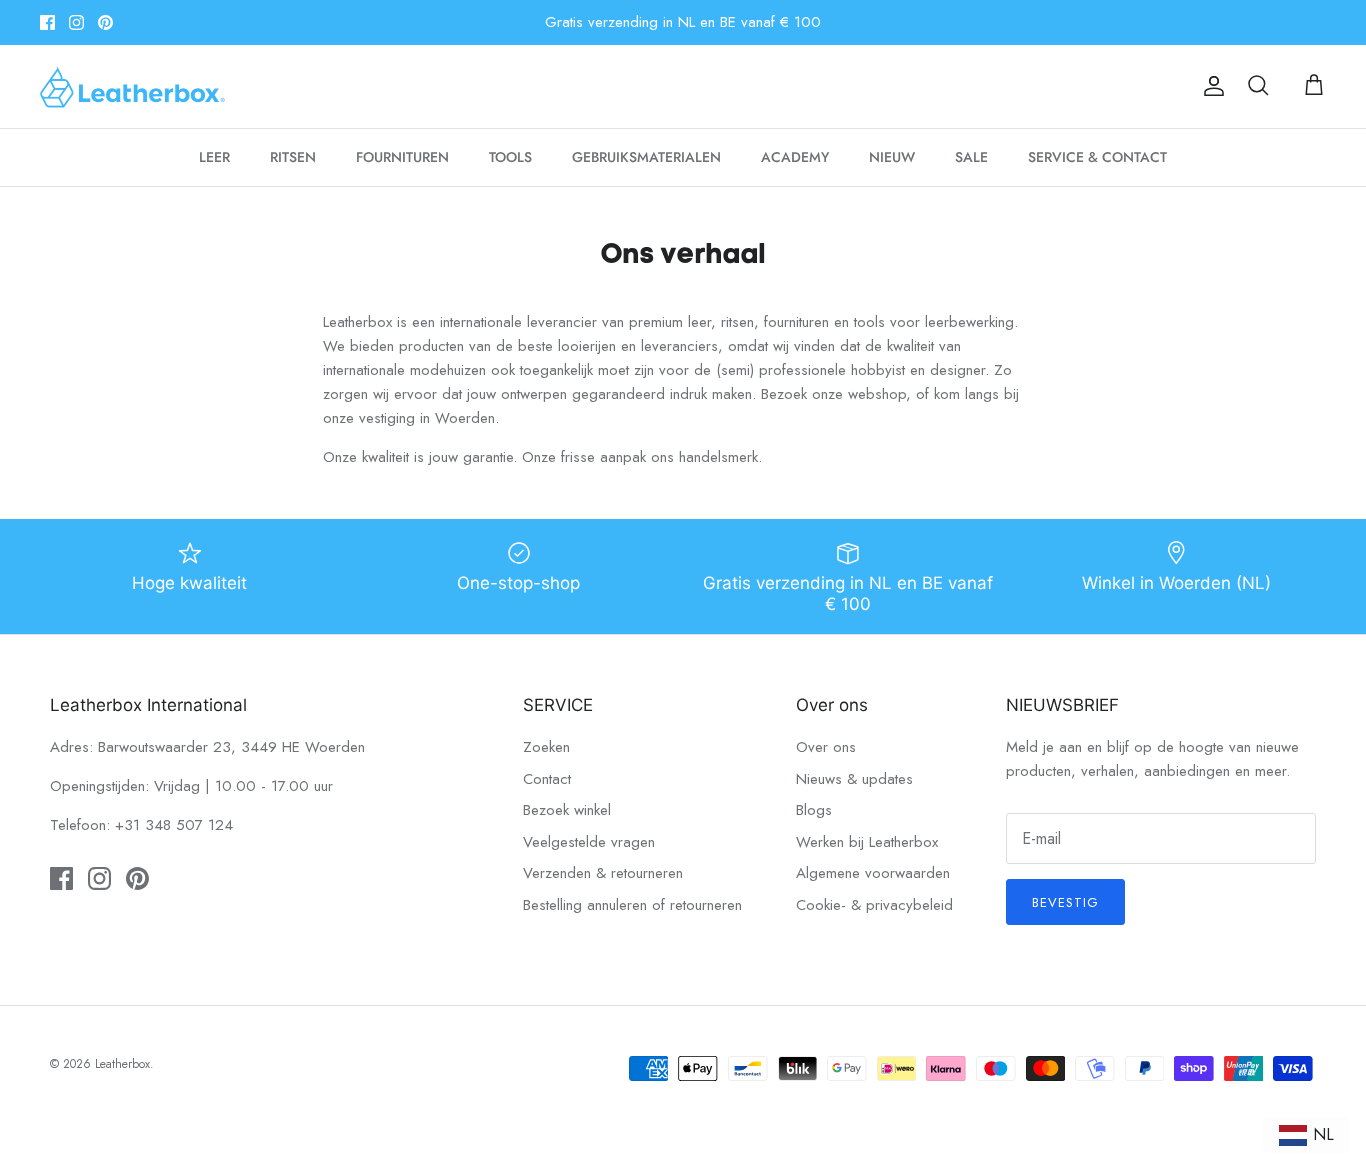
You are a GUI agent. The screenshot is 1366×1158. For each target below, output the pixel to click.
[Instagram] (76, 22)
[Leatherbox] (132, 86)
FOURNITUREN (402, 157)
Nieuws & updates (854, 779)
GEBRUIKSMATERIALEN (646, 157)
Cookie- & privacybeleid (874, 905)
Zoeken (546, 747)
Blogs (814, 810)
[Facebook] (47, 22)
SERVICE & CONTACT (1097, 157)
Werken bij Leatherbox (867, 842)
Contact (547, 779)
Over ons (826, 747)
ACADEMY (795, 157)
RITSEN (293, 157)
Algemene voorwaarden (873, 873)
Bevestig (1065, 902)
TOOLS (510, 157)
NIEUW (892, 157)
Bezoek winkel (567, 810)
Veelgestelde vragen (589, 842)
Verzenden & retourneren (603, 873)
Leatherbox (122, 1064)
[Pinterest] (105, 22)
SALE (971, 157)
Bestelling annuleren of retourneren (632, 905)
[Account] (1210, 86)
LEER (214, 157)
